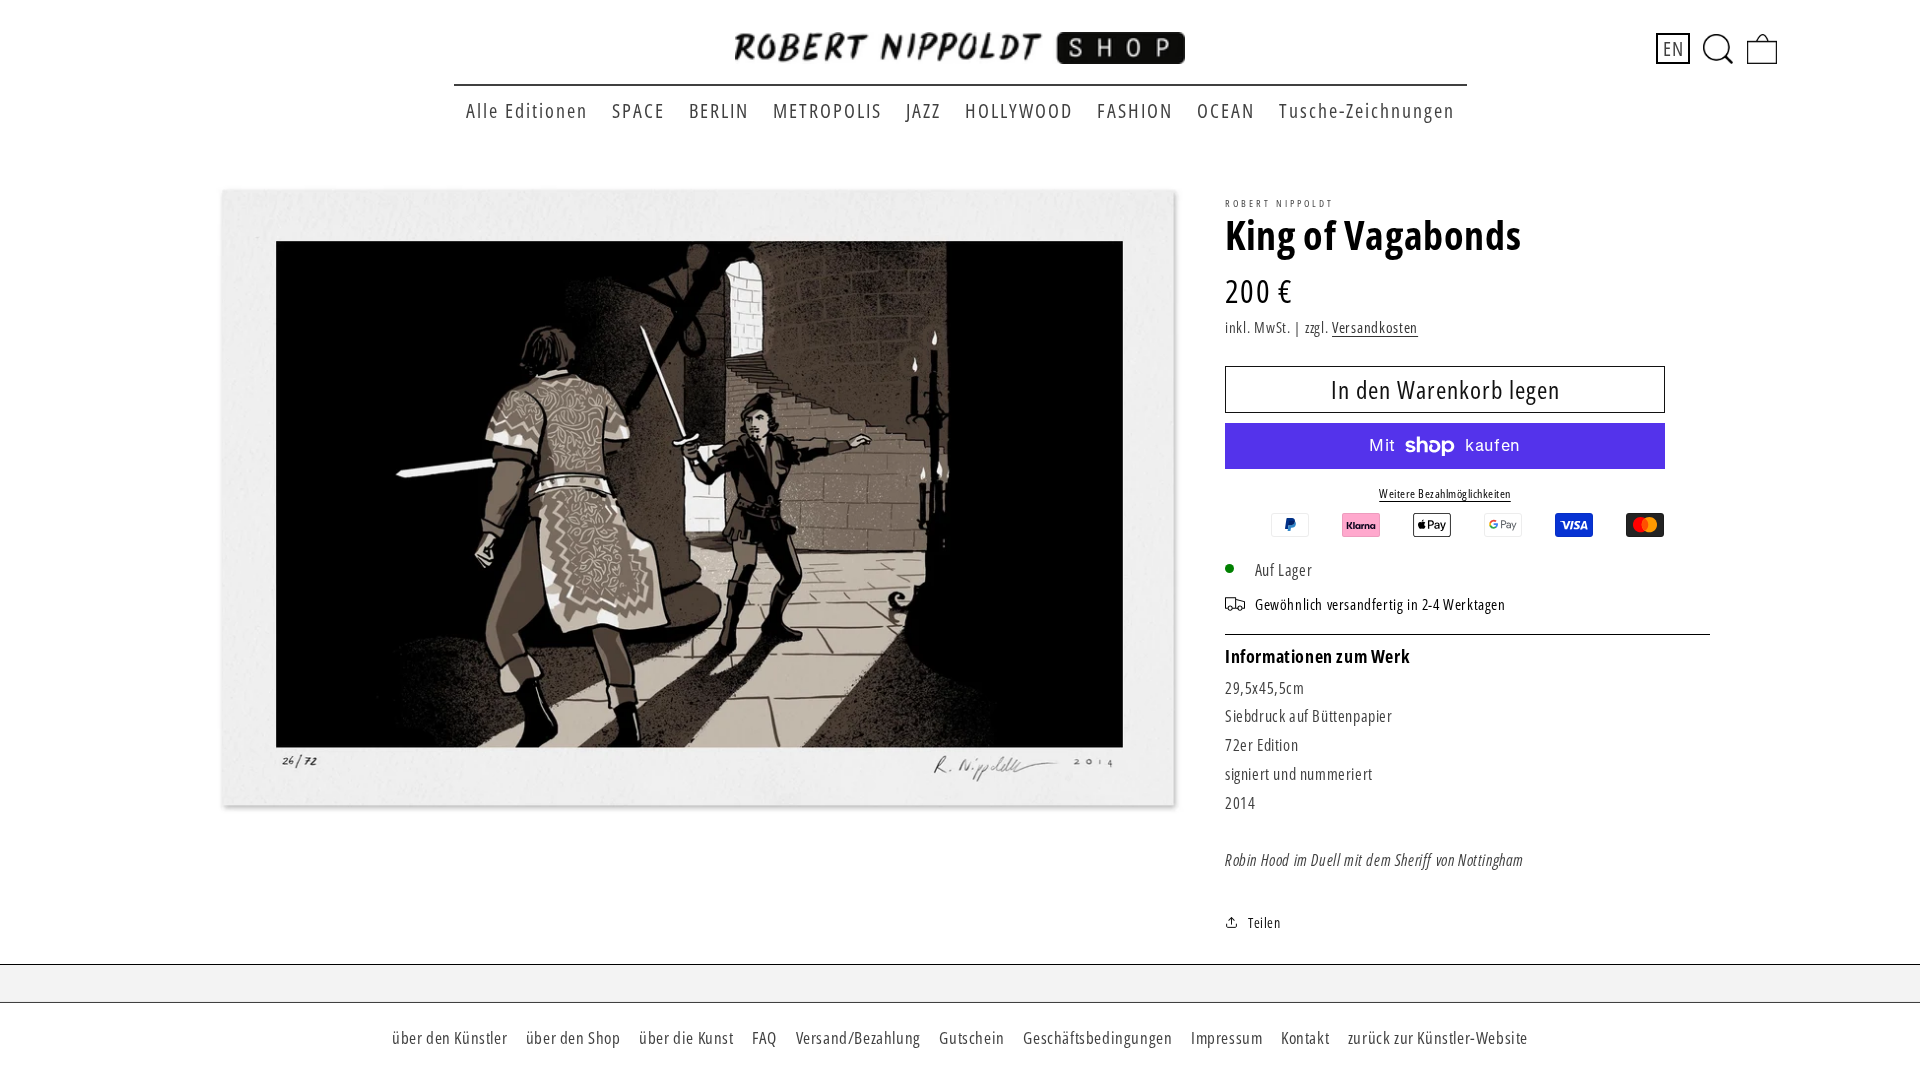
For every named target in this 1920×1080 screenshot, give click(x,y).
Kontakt (1305, 1037)
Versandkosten (1375, 327)
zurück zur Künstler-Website (1438, 1037)
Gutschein (971, 1037)
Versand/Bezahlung (858, 1037)
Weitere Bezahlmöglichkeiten (1445, 493)
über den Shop (573, 1037)
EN (1673, 48)
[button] (1718, 49)
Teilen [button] (1264, 922)
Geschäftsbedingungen (1097, 1037)
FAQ (764, 1037)
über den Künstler (449, 1037)
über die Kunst (686, 1037)
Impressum (1226, 1037)
